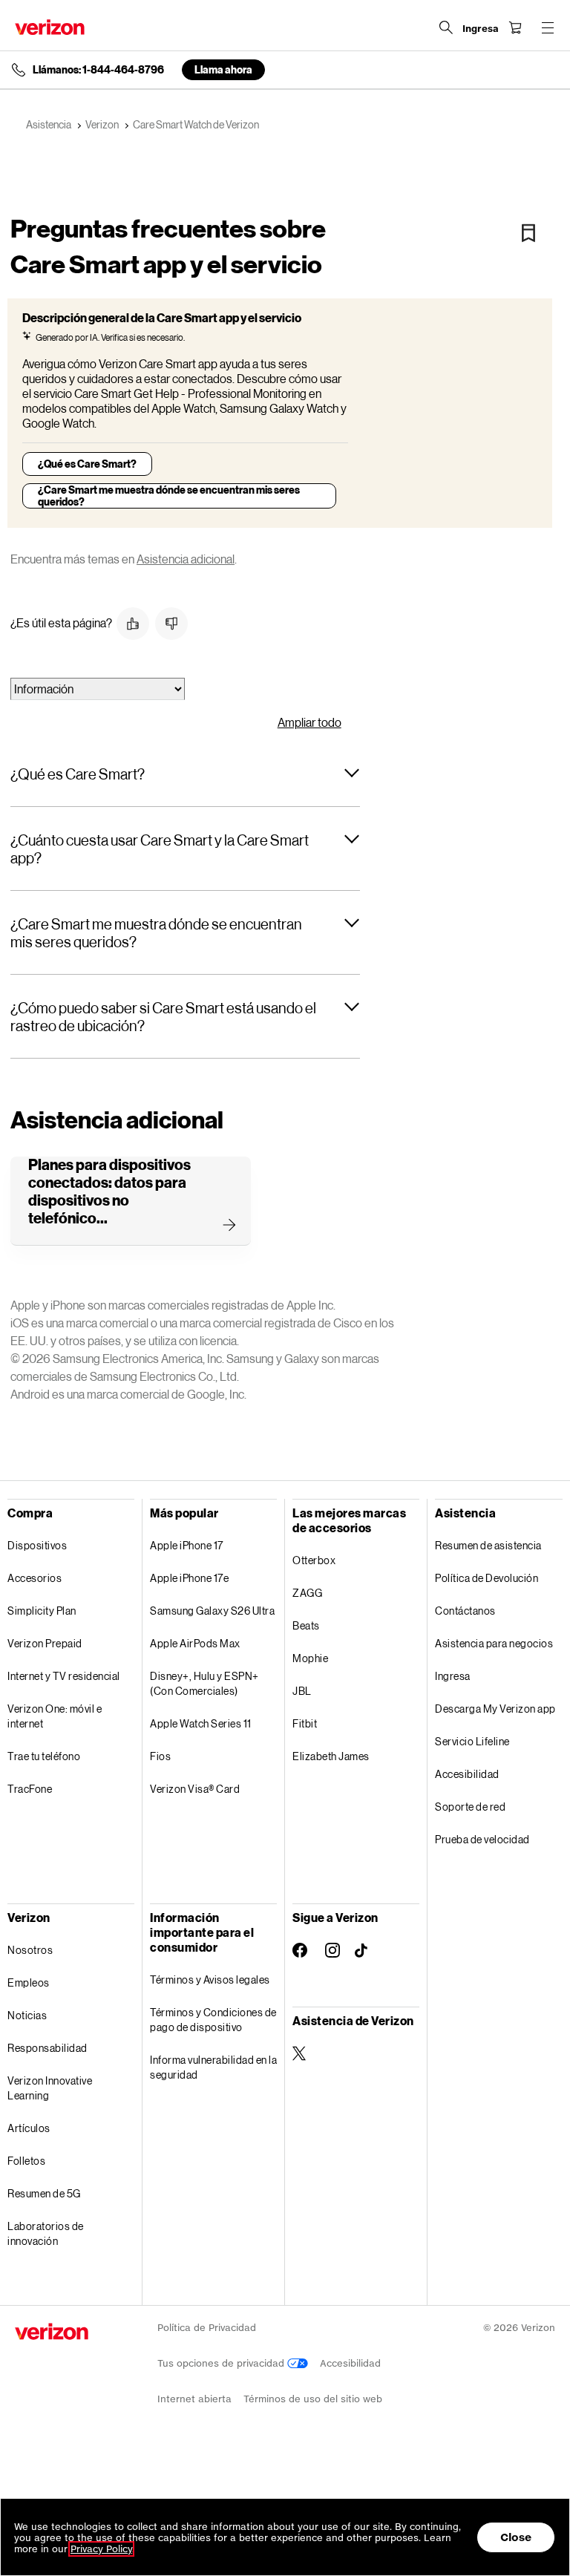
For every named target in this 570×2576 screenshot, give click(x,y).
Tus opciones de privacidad (222, 2363)
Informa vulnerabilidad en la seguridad (213, 2067)
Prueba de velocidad (482, 1839)
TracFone (30, 1789)
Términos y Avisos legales (210, 1980)
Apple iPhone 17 (187, 1545)
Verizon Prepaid (45, 1643)
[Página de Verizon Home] (50, 27)
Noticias (27, 2015)
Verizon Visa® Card (195, 1789)
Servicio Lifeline (472, 1741)
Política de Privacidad (207, 2328)
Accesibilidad (467, 1774)
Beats (306, 1625)
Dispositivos (37, 1545)
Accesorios (35, 1578)
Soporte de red (470, 1807)
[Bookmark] (528, 233)
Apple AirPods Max (195, 1643)
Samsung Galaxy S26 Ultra (212, 1611)
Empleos (29, 1982)
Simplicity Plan (42, 1611)
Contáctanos (465, 1611)
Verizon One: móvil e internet (55, 1716)
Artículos (29, 2128)
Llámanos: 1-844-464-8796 (98, 70)
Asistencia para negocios (494, 1643)
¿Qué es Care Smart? (87, 464)
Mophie (310, 1658)
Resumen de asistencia (488, 1545)
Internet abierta (194, 2399)
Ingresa (453, 1676)
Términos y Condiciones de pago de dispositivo (213, 2020)
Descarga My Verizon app (495, 1709)
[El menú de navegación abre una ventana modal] (548, 27)
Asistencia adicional (186, 559)
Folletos (26, 2161)
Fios (160, 1756)
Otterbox (314, 1560)
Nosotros (30, 1950)
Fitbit (305, 1723)
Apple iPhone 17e (189, 1578)
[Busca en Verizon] (446, 27)
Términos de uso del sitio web (313, 2399)
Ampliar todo (309, 722)
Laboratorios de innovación (46, 2233)
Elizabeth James (331, 1756)
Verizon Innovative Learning (50, 2088)
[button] (133, 624)
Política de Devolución (487, 1578)
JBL (302, 1691)
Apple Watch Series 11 (201, 1723)
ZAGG (307, 1593)
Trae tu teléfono (44, 1756)
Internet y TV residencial (64, 1676)
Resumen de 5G (44, 2193)
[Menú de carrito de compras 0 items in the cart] (515, 27)
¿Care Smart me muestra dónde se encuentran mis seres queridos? (169, 496)
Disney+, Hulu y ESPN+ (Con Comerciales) (204, 1683)
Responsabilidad (47, 2048)
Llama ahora (223, 69)
